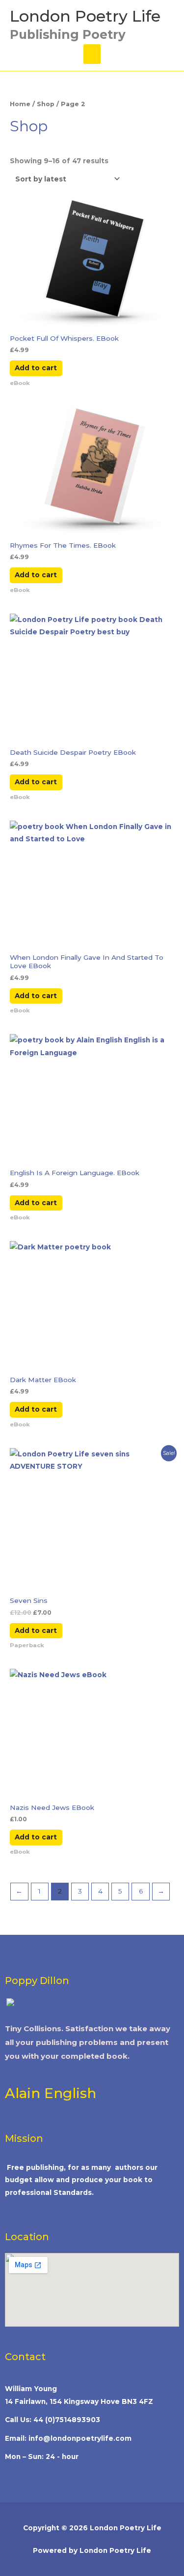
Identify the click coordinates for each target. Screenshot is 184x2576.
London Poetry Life (85, 16)
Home (20, 104)
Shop (46, 104)
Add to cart (36, 368)
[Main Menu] (92, 54)
